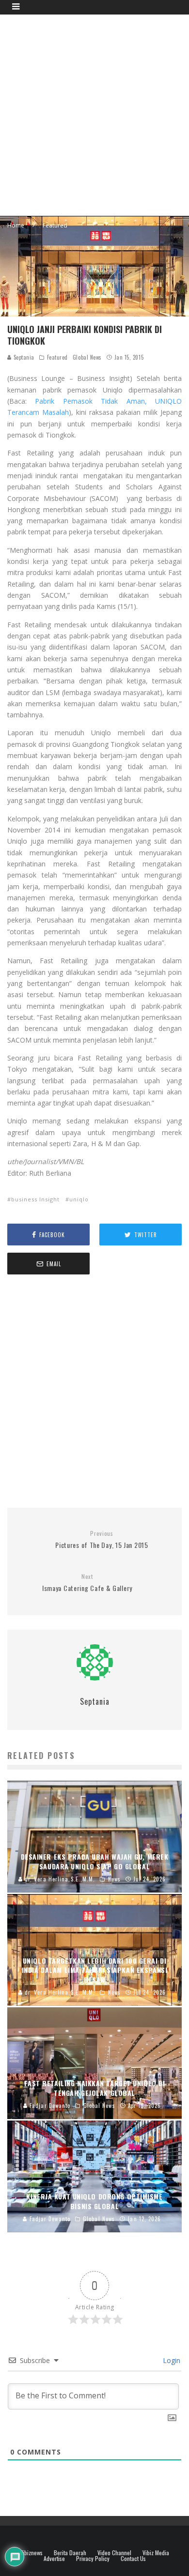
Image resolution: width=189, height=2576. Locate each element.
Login (171, 2360)
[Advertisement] (94, 114)
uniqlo (79, 1199)
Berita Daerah (70, 2553)
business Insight (35, 1199)
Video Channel (114, 2553)
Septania (23, 357)
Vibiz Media (156, 2553)
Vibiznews (31, 2553)
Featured (57, 357)
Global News (87, 357)
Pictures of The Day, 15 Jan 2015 (102, 1540)
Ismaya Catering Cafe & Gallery (87, 1583)
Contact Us (133, 2559)
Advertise (54, 2559)
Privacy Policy (93, 2559)
